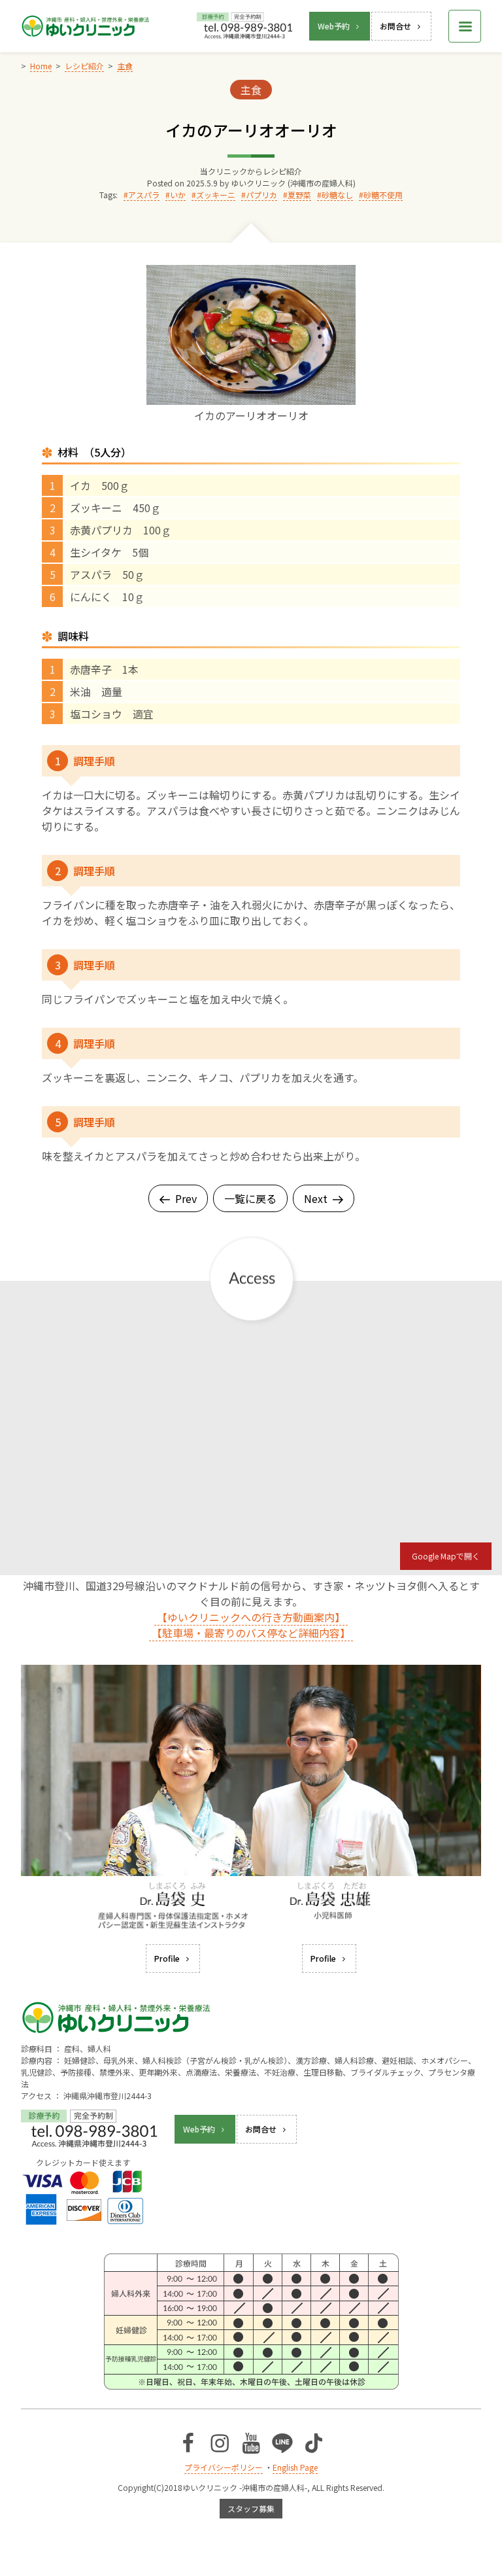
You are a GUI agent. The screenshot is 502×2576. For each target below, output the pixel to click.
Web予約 (334, 26)
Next (316, 1198)
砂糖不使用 (383, 195)
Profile (167, 1958)
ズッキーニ (216, 195)
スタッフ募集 (251, 2508)
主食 (251, 90)
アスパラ (144, 195)
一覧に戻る (250, 1198)
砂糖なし (337, 195)
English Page (295, 2467)
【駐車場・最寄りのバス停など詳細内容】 (251, 1633)
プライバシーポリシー (224, 2467)
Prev (186, 1198)
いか (178, 195)
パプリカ (261, 195)
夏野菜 (299, 195)
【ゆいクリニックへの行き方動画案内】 (251, 1617)
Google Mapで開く (446, 1556)
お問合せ (395, 26)
